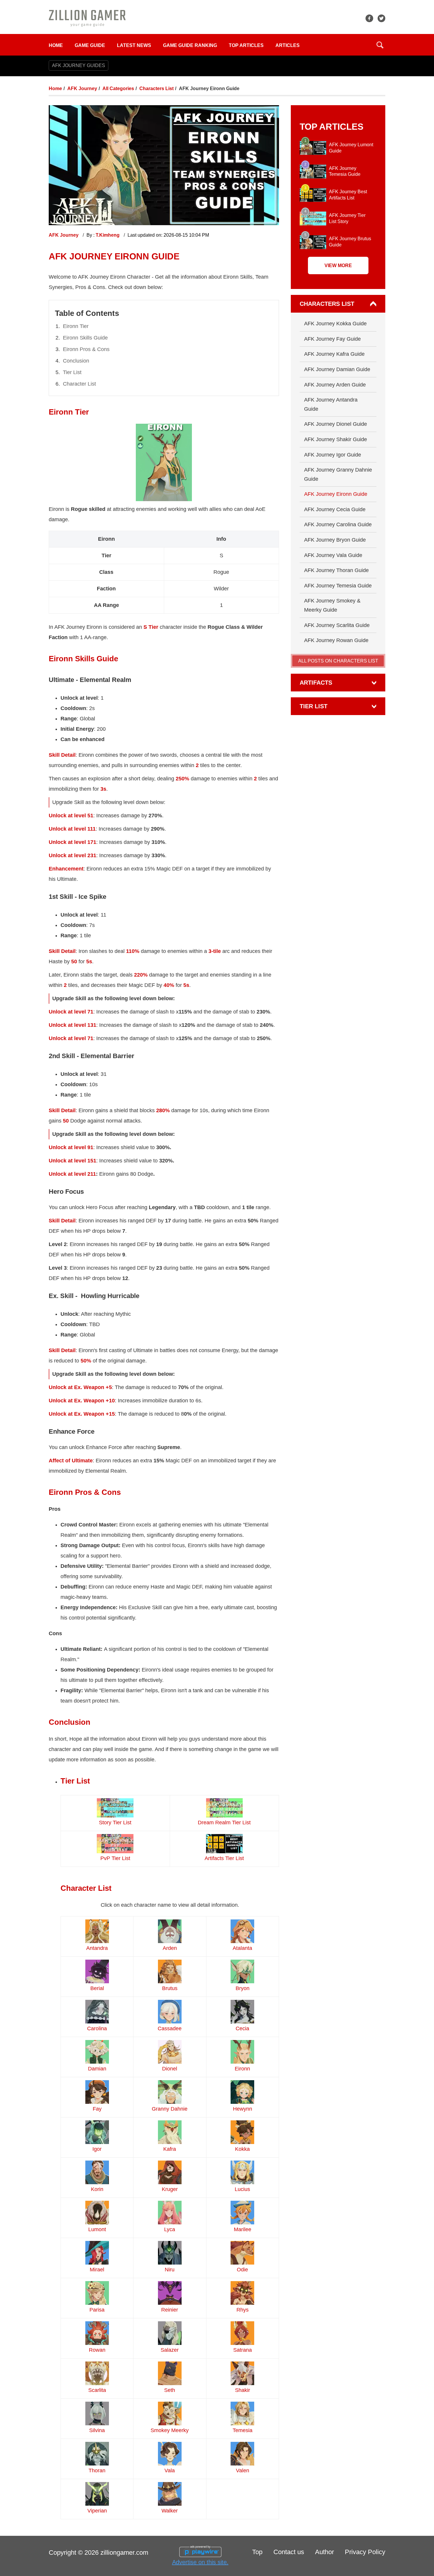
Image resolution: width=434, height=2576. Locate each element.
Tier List (72, 372)
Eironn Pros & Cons (86, 349)
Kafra (170, 2149)
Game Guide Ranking (190, 45)
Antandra (97, 1948)
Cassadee (170, 2028)
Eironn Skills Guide (85, 338)
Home (56, 45)
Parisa (97, 2310)
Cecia (242, 2028)
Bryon (243, 1988)
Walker (170, 2511)
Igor (97, 2149)
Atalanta (242, 1948)
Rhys (243, 2310)
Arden (170, 1948)
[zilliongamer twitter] (381, 18)
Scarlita (97, 2390)
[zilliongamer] (87, 18)
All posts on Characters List (338, 661)
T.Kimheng (108, 235)
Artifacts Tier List (224, 1858)
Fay (97, 2109)
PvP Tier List (115, 1858)
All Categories (118, 88)
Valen (243, 2471)
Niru (170, 2270)
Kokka (242, 2149)
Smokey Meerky (170, 2430)
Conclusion (76, 361)
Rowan (97, 2350)
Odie (242, 2270)
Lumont (97, 2229)
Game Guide (90, 45)
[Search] (380, 45)
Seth (170, 2390)
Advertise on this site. (200, 2562)
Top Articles (246, 45)
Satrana (243, 2350)
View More (338, 265)
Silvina (97, 2430)
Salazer (170, 2350)
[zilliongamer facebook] (369, 18)
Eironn (242, 2069)
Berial (97, 1988)
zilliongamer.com (124, 2553)
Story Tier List (115, 1823)
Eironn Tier (76, 326)
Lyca (170, 2229)
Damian (97, 2069)
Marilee (243, 2229)
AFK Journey (82, 88)
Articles (288, 45)
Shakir (243, 2390)
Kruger (170, 2189)
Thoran (97, 2471)
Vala (170, 2471)
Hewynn (243, 2109)
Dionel (170, 2069)
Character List (79, 384)
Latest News (134, 45)
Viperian (97, 2511)
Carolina (97, 2028)
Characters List (156, 88)
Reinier (170, 2310)
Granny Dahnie (170, 2109)
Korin (97, 2189)
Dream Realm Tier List (224, 1823)
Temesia (243, 2430)
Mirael (97, 2270)
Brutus (170, 1988)
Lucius (242, 2189)
